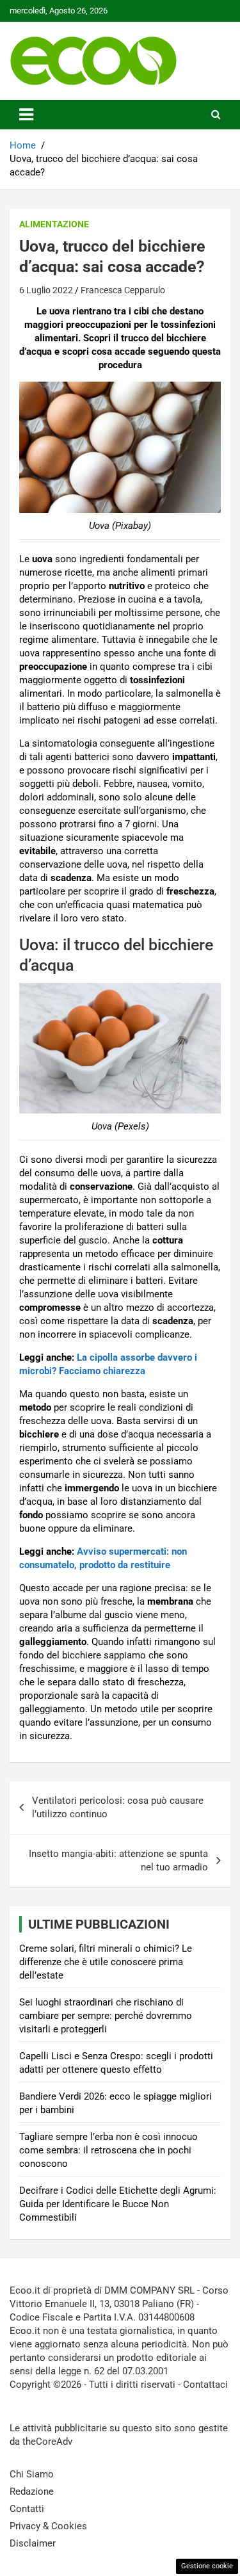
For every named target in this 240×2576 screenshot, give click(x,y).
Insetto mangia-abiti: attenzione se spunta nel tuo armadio (118, 1860)
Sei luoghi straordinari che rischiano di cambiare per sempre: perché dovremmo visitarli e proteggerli (106, 2016)
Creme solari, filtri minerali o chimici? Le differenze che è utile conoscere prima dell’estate (106, 1962)
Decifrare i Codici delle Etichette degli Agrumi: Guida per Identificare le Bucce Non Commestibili (118, 2204)
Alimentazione (54, 224)
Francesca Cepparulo (123, 290)
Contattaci (205, 2385)
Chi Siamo (32, 2474)
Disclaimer (33, 2543)
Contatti (27, 2509)
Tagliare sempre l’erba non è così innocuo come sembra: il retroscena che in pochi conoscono (108, 2150)
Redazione (32, 2491)
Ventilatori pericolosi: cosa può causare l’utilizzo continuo (118, 1807)
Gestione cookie (207, 2566)
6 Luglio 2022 (46, 290)
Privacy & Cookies (48, 2526)
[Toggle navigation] (26, 115)
